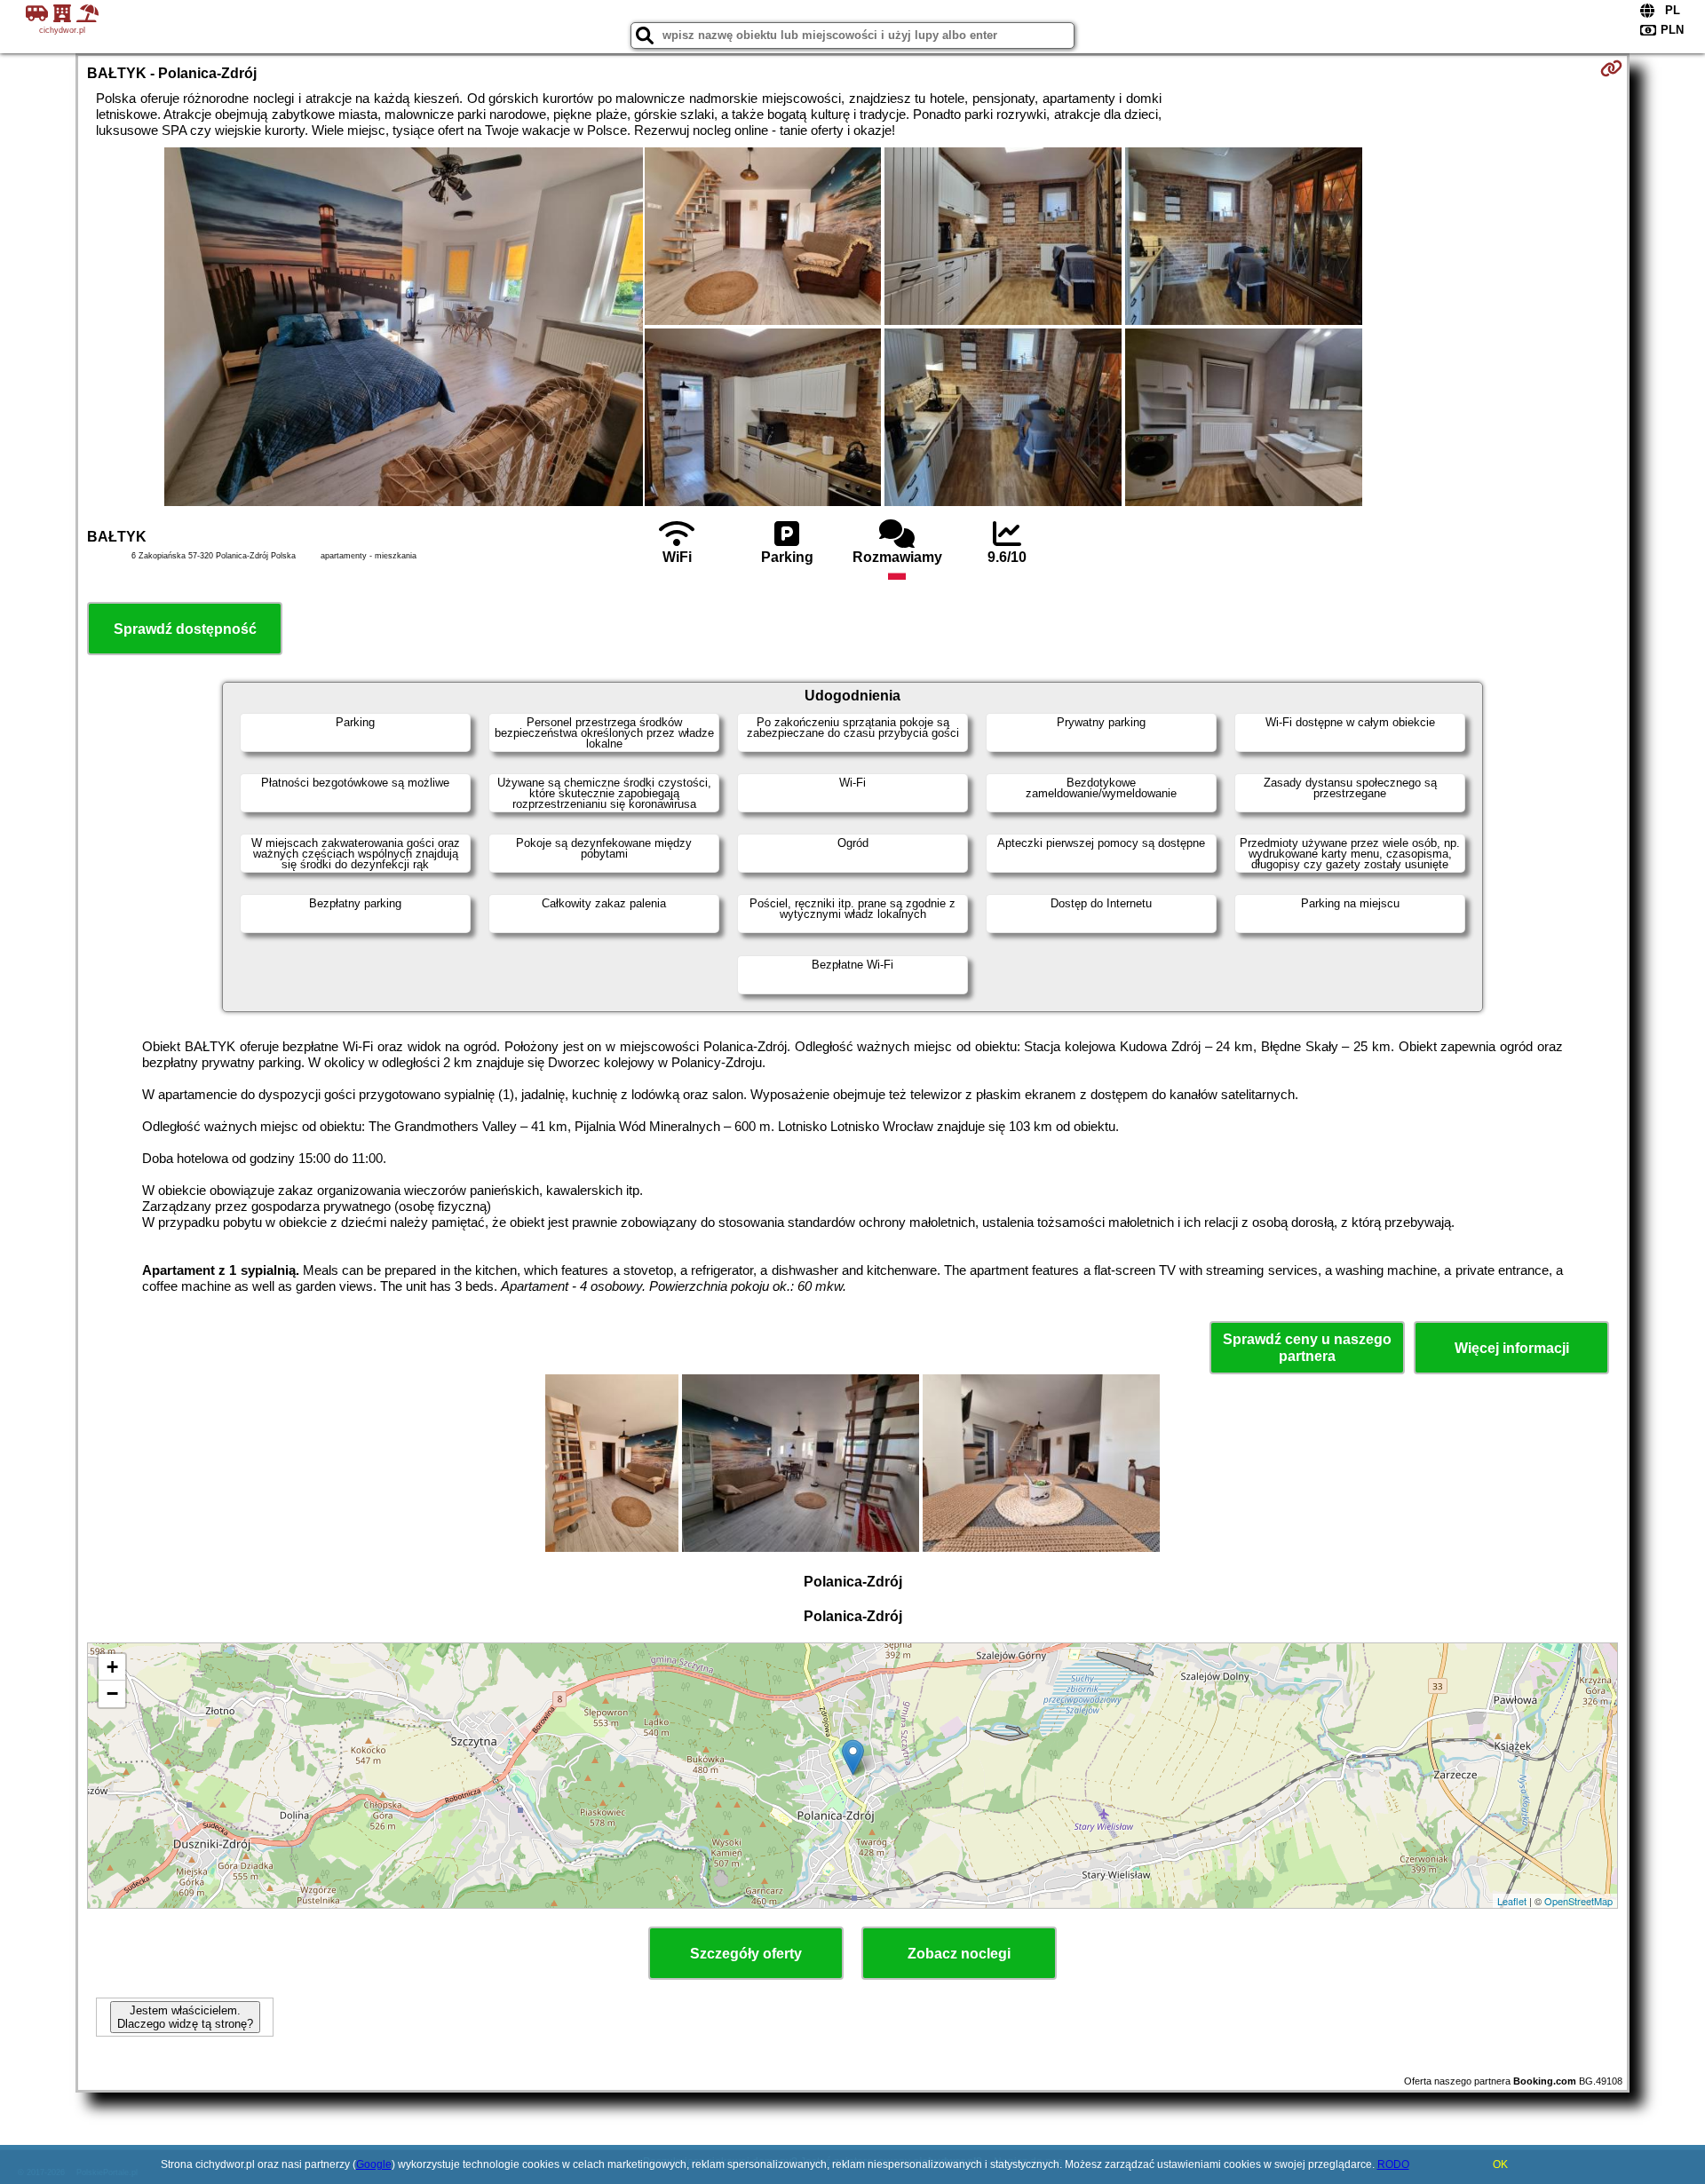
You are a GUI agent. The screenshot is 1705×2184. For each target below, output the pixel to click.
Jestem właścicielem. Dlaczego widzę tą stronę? (185, 2017)
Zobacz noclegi (959, 1954)
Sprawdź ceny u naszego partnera (1307, 1348)
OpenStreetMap (1578, 1901)
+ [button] (112, 1667)
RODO (1393, 2164)
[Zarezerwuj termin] (1611, 68)
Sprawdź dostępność (185, 629)
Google (374, 2164)
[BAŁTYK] (404, 328)
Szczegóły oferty (746, 1954)
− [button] (112, 1693)
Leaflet (1512, 1901)
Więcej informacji (1512, 1348)
